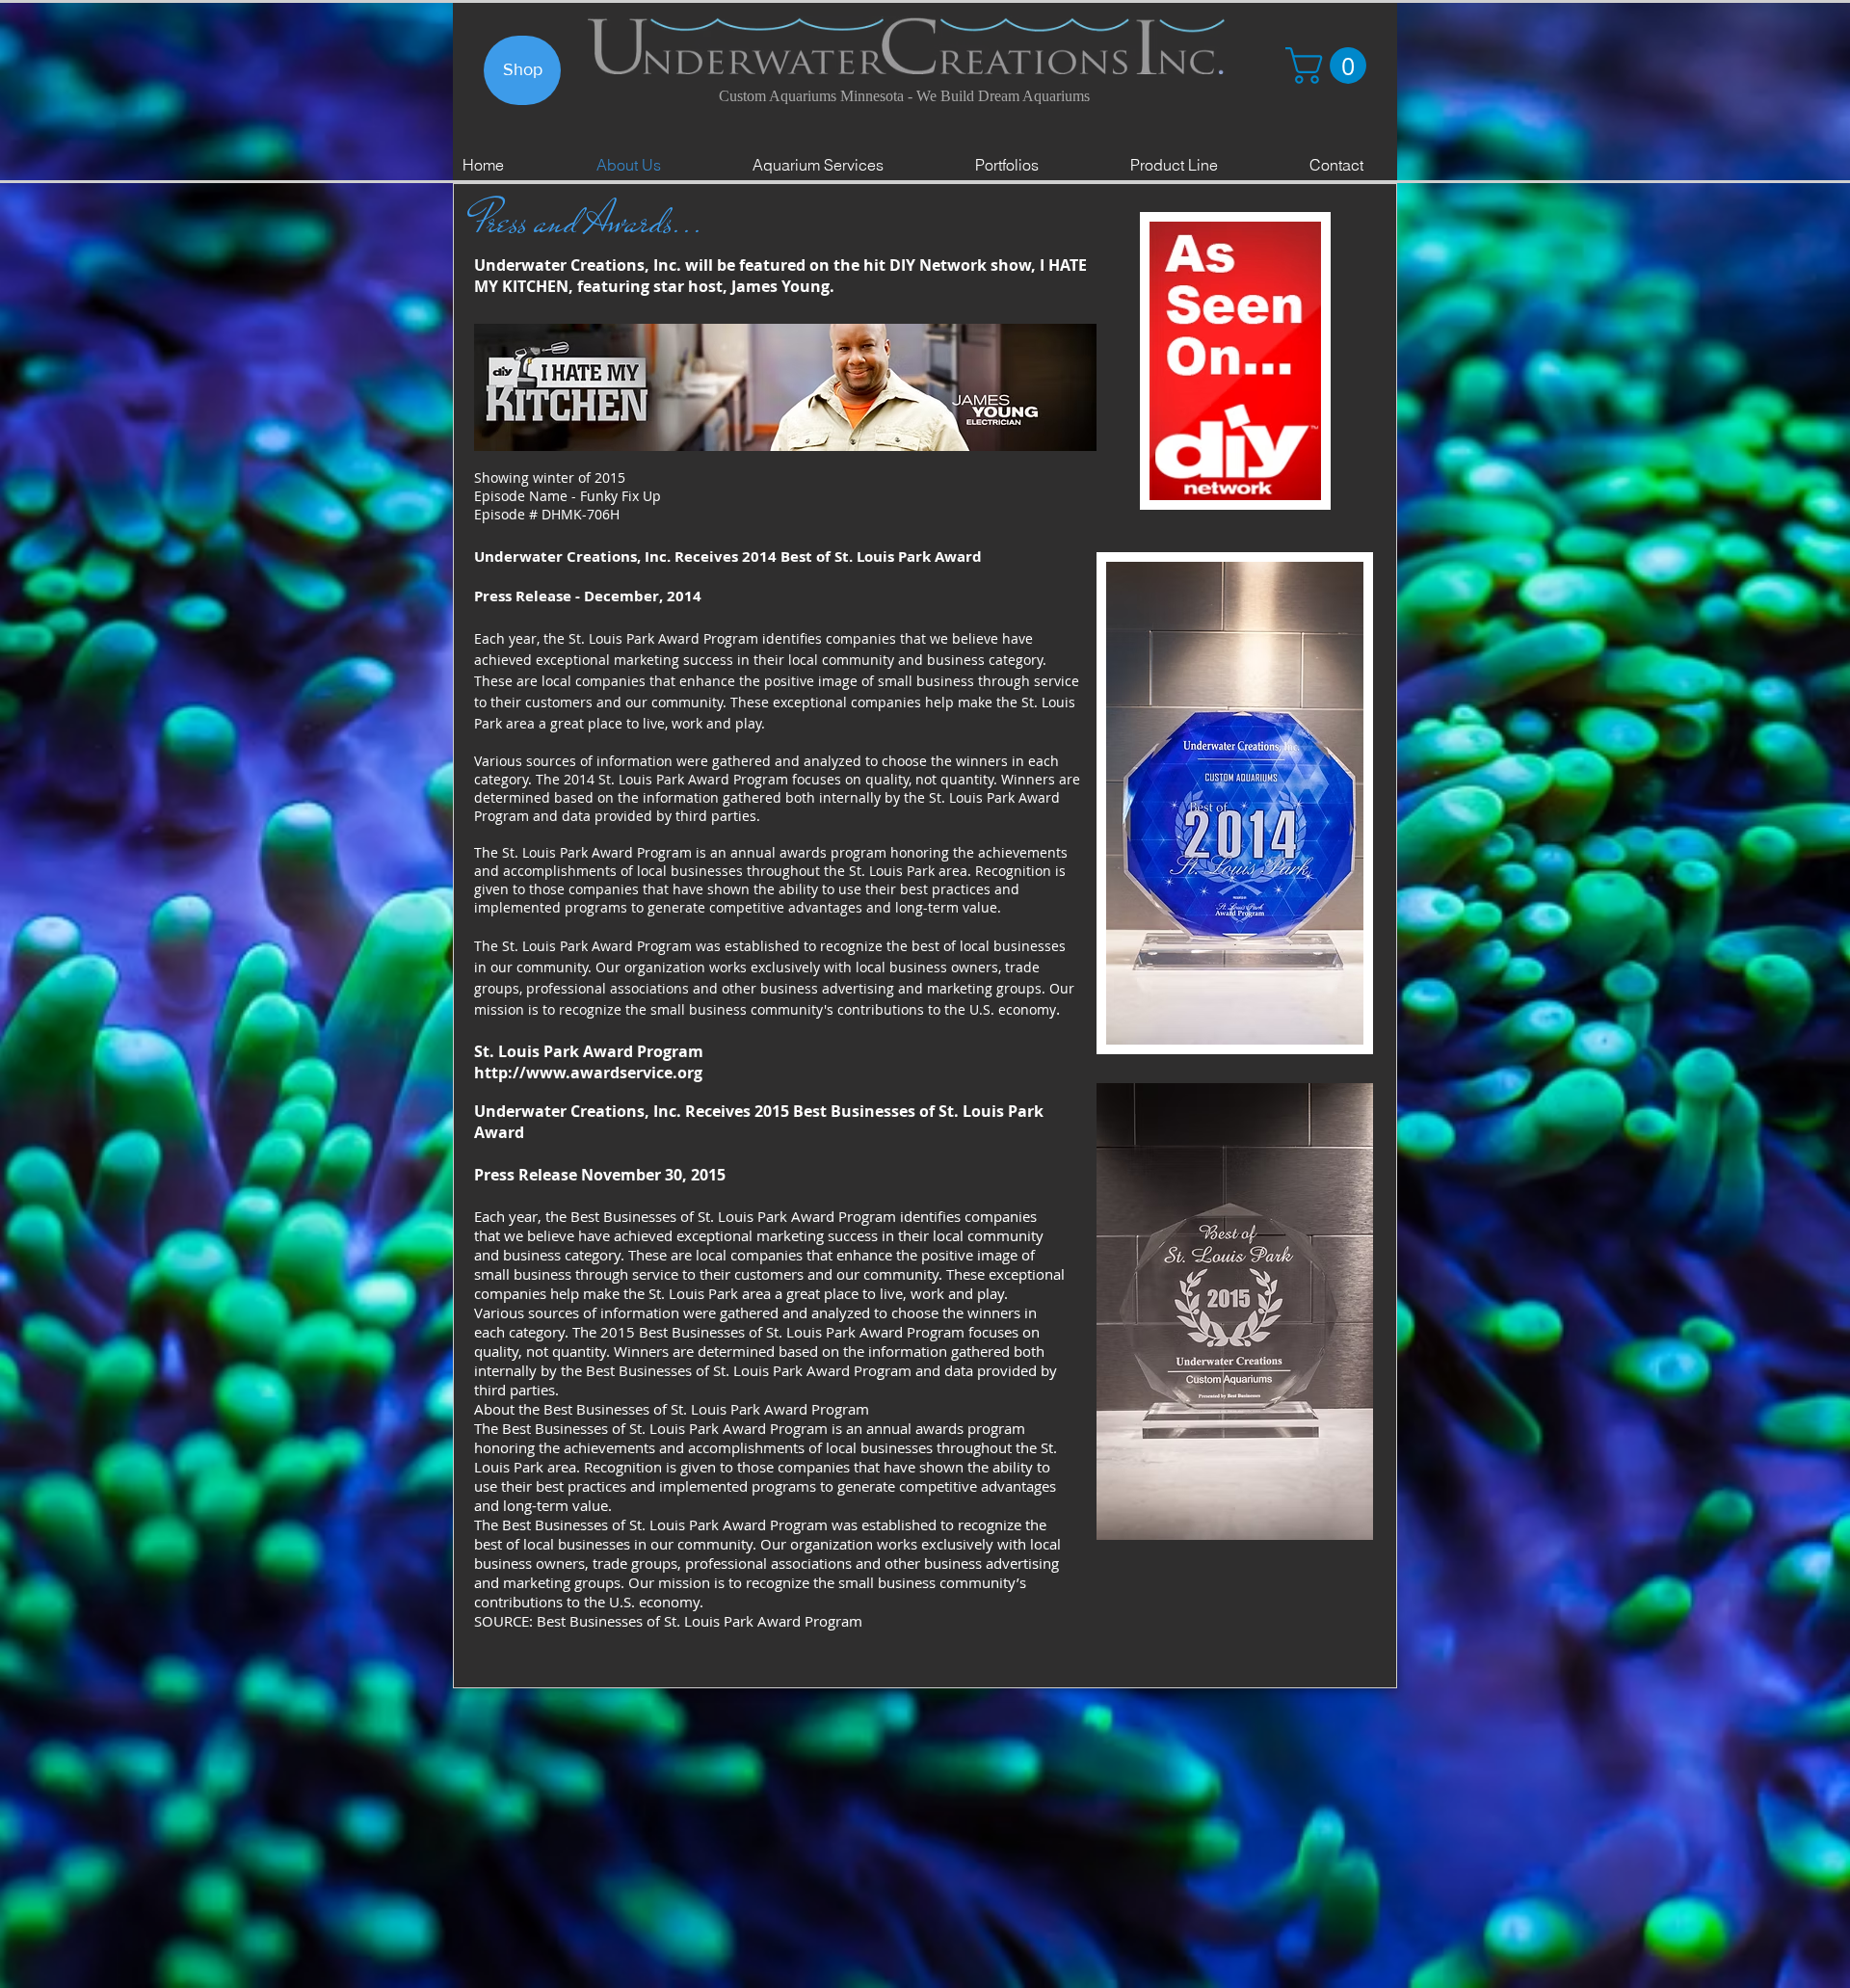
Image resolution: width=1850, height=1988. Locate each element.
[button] (1330, 66)
